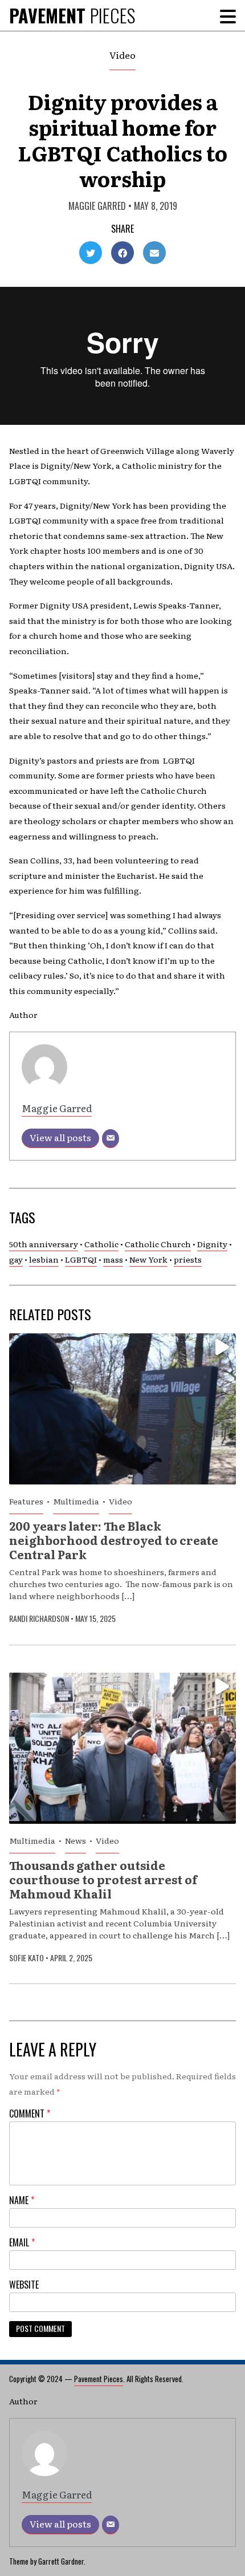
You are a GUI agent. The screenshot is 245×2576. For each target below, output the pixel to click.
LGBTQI (81, 1259)
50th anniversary (44, 1244)
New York (148, 1259)
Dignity (212, 1244)
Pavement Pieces (99, 2379)
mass (113, 1259)
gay (16, 1259)
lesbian (44, 1259)
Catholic (101, 1244)
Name (22, 2200)
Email (22, 2242)
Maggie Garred (97, 206)
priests (188, 1259)
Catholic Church (158, 1244)
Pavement (72, 15)
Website (24, 2285)
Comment (30, 2113)
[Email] (111, 1139)
